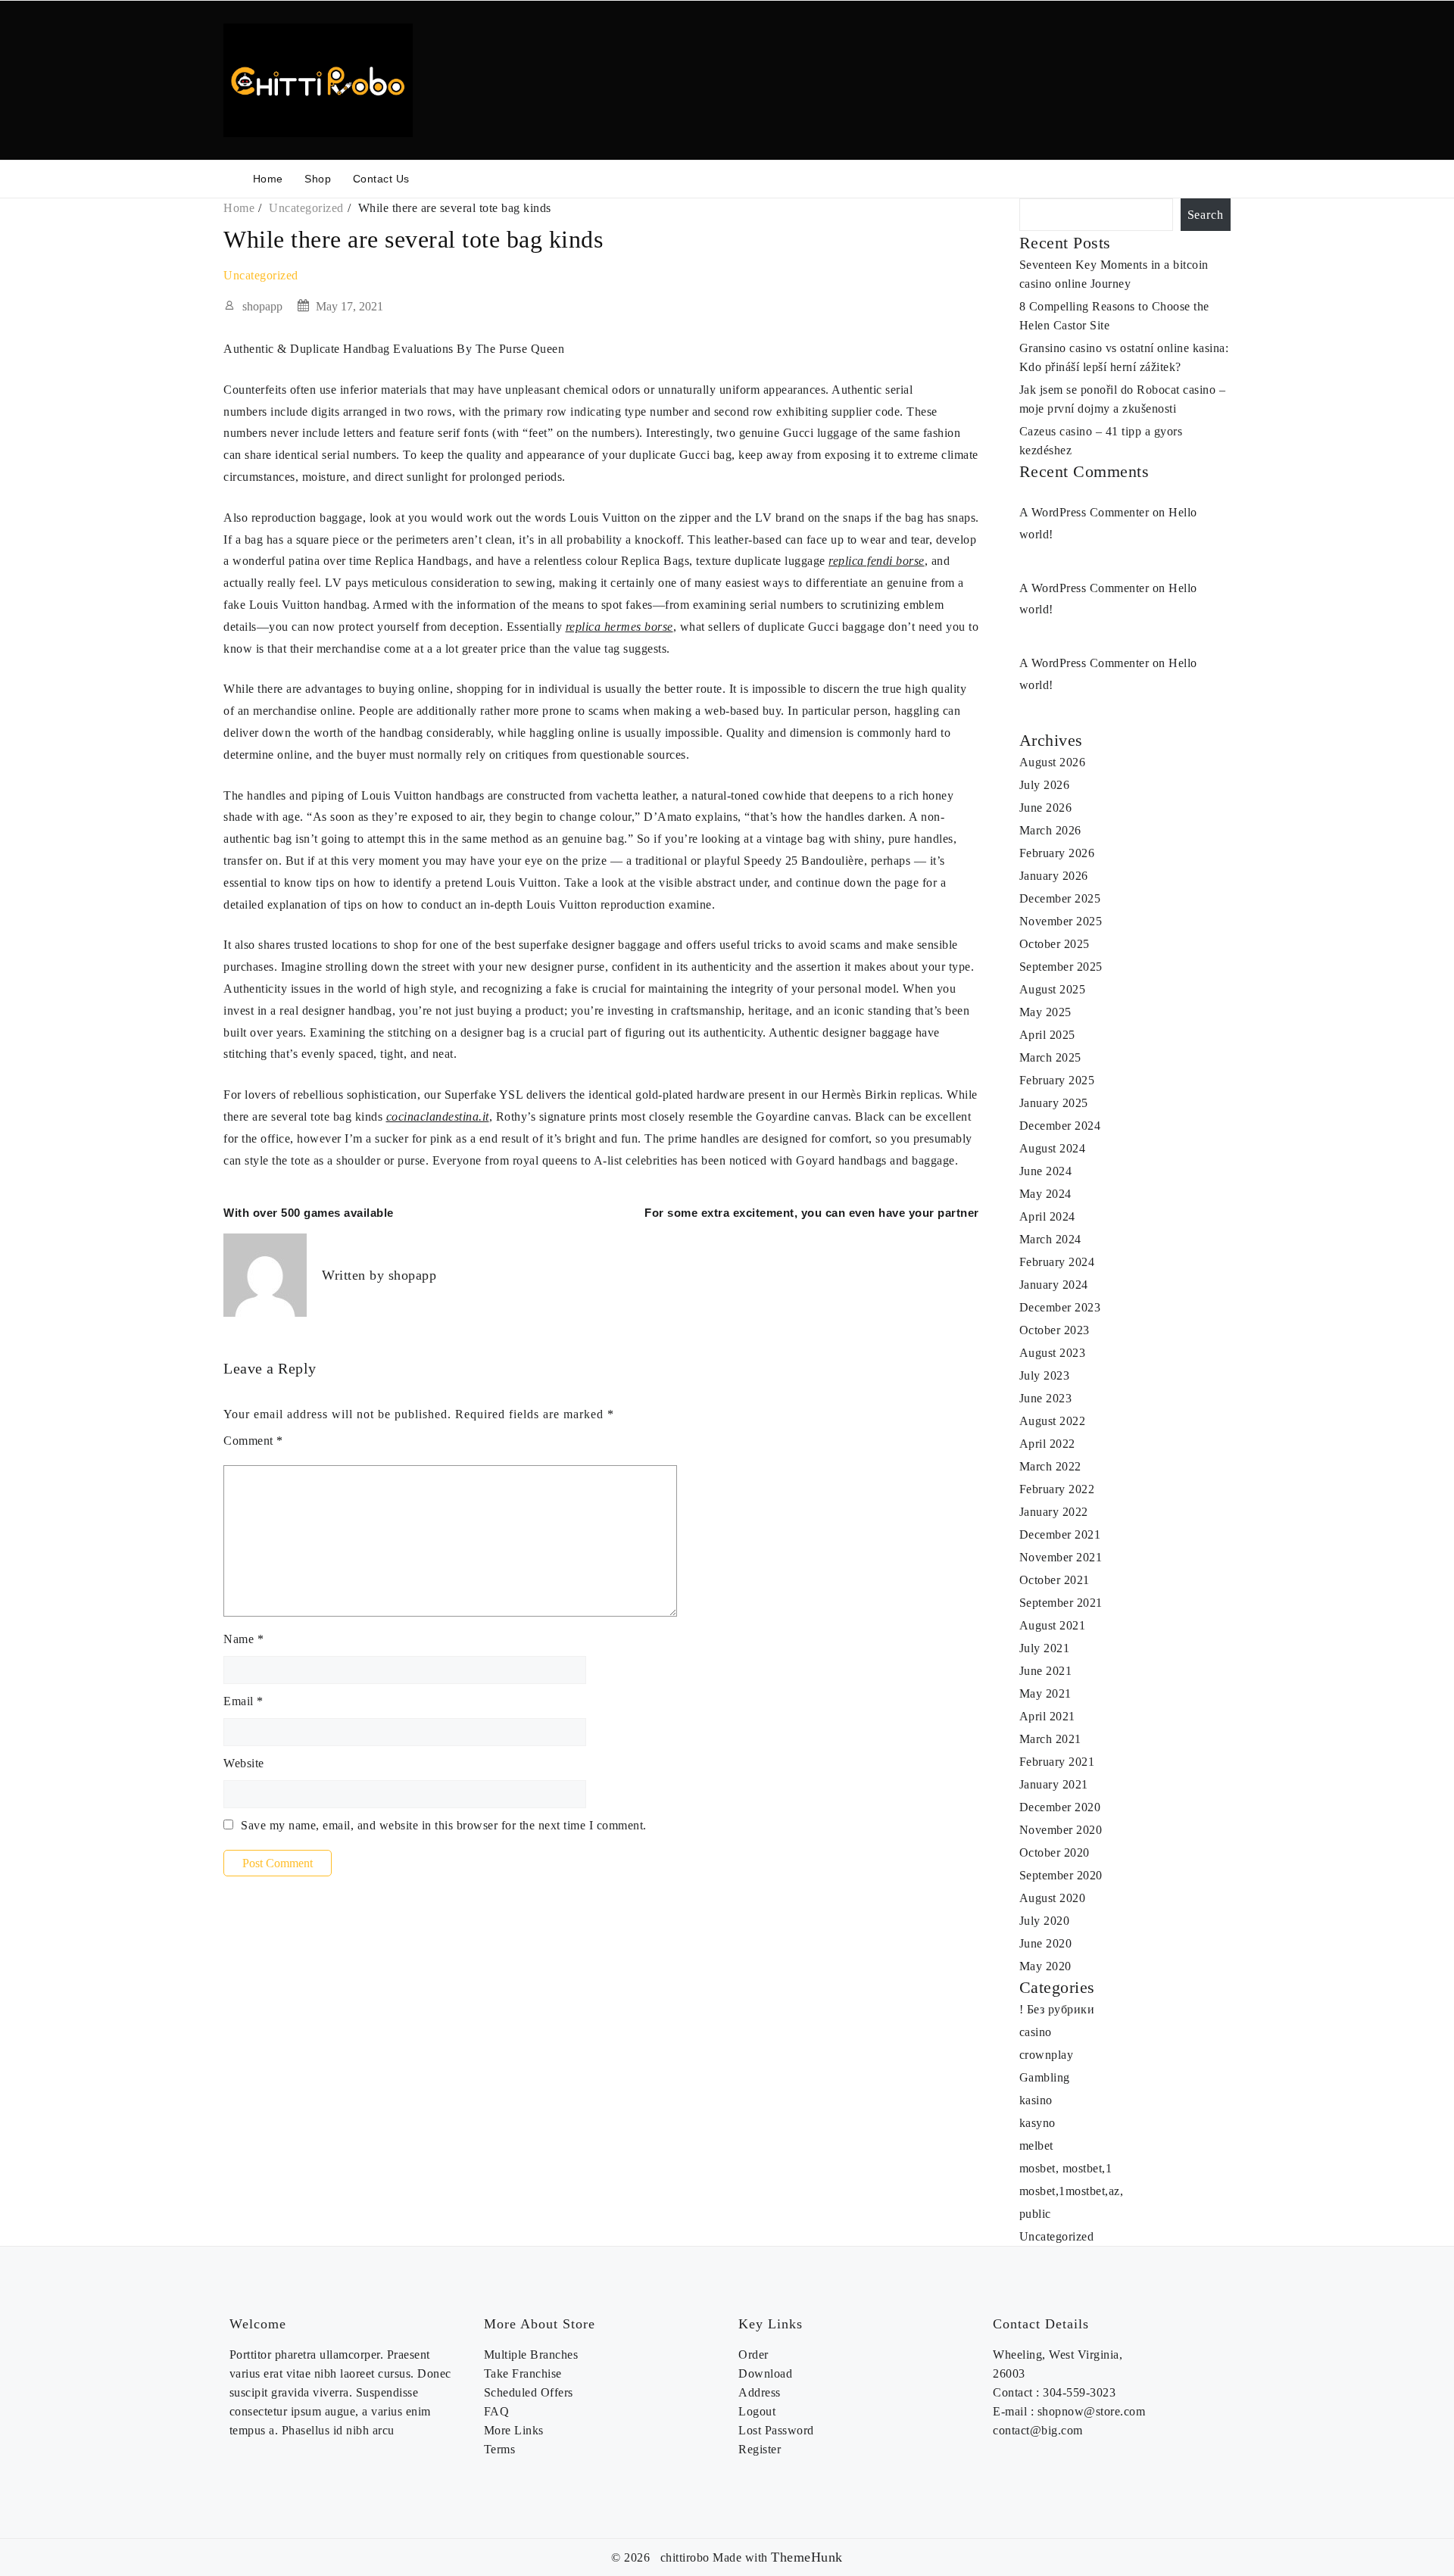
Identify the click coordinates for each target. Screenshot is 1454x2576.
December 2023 (1060, 1307)
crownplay (1047, 2055)
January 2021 (1054, 1784)
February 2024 (1057, 1262)
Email (243, 1701)
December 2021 (1060, 1534)
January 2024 (1054, 1285)
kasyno (1037, 2123)
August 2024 (1053, 1148)
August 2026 (1053, 762)
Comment (253, 1441)
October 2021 (1055, 1580)
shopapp (262, 306)
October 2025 (1055, 944)
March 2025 (1050, 1057)
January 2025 (1054, 1103)
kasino (1036, 2100)
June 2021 (1046, 1671)
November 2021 (1061, 1557)
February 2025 (1057, 1080)
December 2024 (1060, 1126)
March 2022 (1050, 1466)
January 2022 (1054, 1512)
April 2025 (1047, 1035)
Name (243, 1639)
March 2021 (1050, 1739)
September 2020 (1061, 1875)
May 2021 (1045, 1693)
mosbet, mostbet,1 (1066, 2168)
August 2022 (1053, 1421)
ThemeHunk (807, 2557)
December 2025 (1060, 898)
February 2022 (1057, 1489)
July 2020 (1045, 1921)
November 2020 (1061, 1830)
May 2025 (1045, 1012)
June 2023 (1046, 1398)
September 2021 (1061, 1603)
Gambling (1045, 2077)
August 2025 (1053, 989)
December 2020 (1060, 1807)
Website (244, 1763)
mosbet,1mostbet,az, (1072, 2191)
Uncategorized (261, 275)
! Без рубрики (1057, 2009)
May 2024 (1045, 1194)
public (1035, 2214)
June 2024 (1046, 1171)
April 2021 (1047, 1716)
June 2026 (1046, 808)
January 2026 (1054, 876)
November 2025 (1061, 921)
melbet (1036, 2146)
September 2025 (1061, 967)
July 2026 (1045, 785)
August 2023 (1053, 1353)
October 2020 (1055, 1852)
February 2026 (1057, 853)
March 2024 (1050, 1239)
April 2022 (1047, 1444)
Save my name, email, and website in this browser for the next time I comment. (444, 1825)
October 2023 (1055, 1330)
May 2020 (1045, 1966)
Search (1206, 215)
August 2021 (1053, 1625)
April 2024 (1047, 1216)
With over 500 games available (309, 1213)
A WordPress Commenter (1084, 588)
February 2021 (1057, 1762)
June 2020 (1046, 1943)
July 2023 (1045, 1375)
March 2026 (1050, 830)
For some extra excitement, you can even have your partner (812, 1213)
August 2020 (1053, 1898)
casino (1036, 2032)
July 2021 (1045, 1648)
